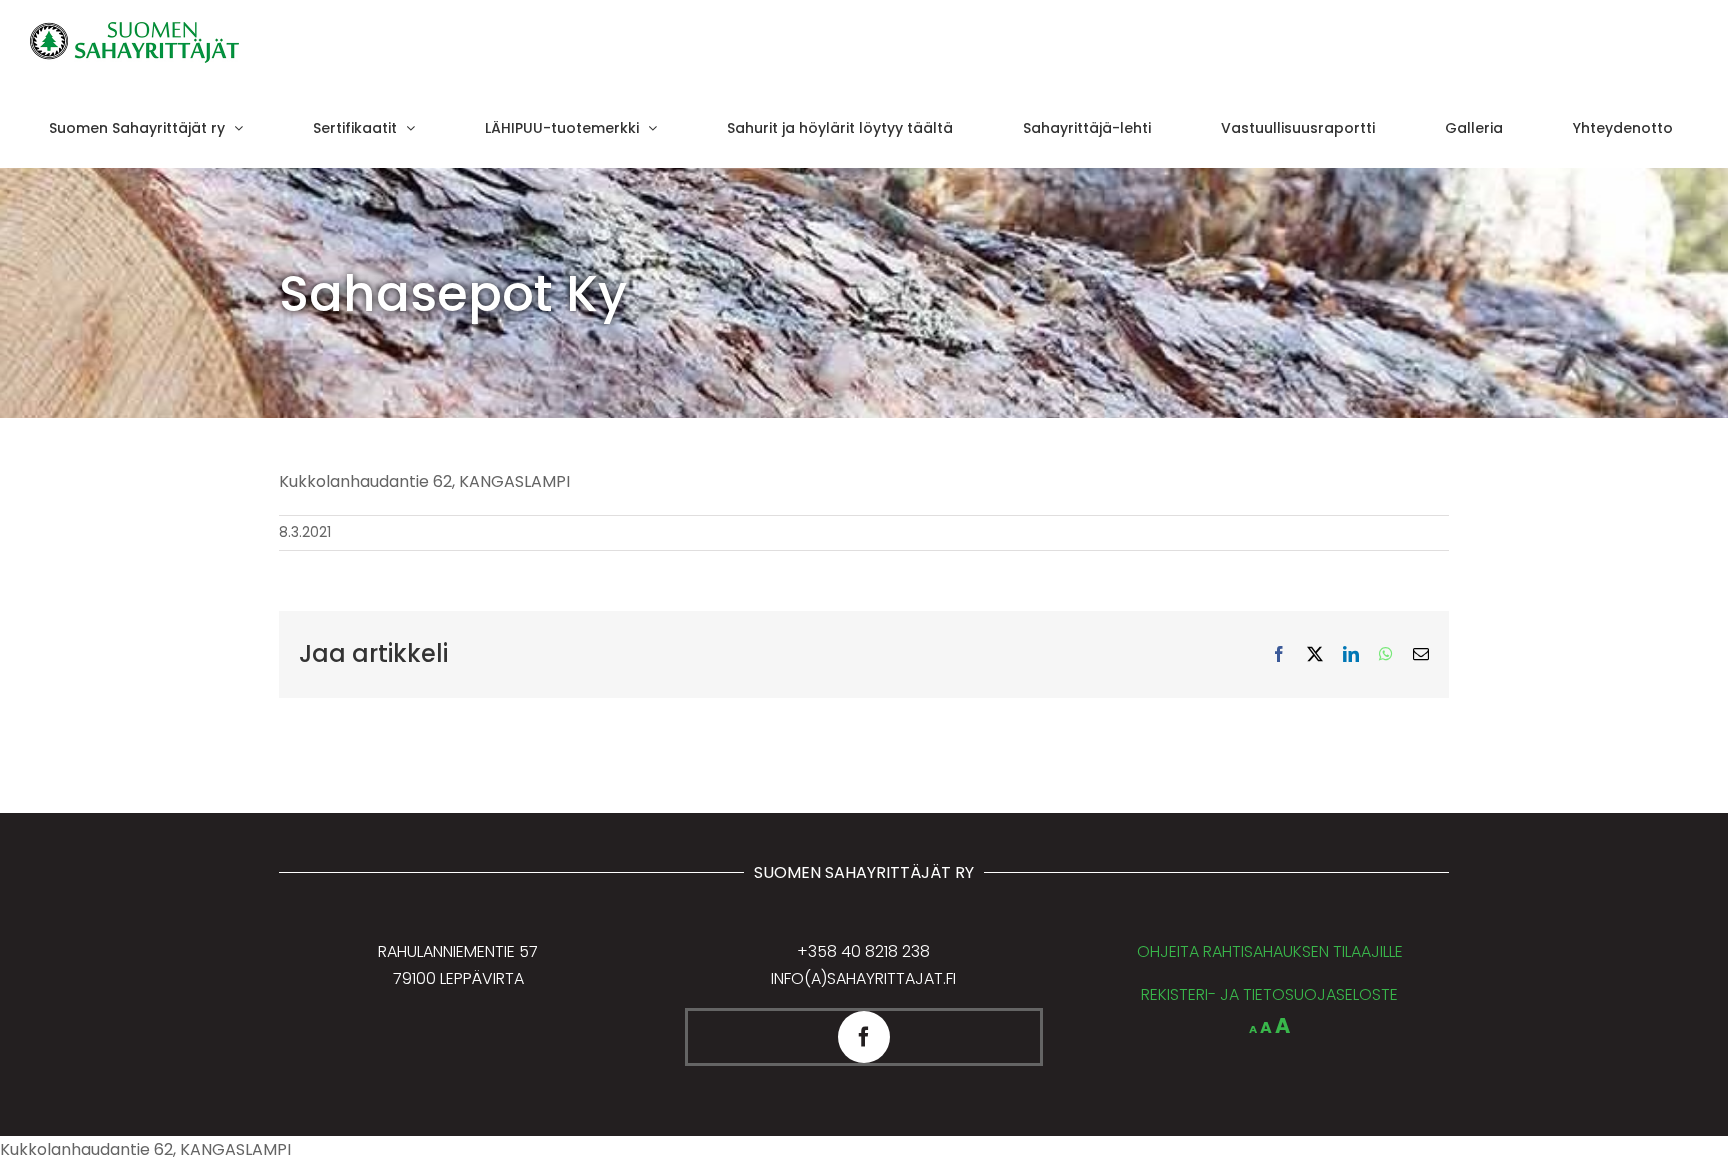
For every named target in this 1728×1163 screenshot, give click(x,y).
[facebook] (864, 1037)
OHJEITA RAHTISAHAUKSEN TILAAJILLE (1270, 951)
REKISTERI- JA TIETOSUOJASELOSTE (1269, 994)
